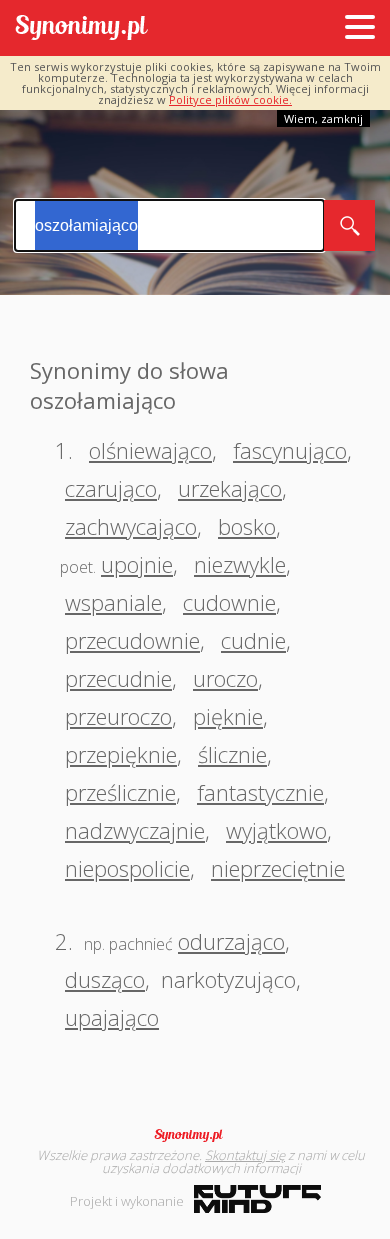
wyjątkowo (276, 830)
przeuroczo (118, 716)
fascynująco (290, 450)
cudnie (253, 640)
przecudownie (132, 640)
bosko (247, 526)
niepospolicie (127, 868)
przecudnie (118, 678)
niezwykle (240, 564)
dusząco (105, 979)
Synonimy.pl (81, 28)
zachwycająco (131, 526)
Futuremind (257, 1199)
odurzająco (231, 941)
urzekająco (230, 488)
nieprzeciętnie (278, 868)
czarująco (111, 488)
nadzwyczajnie (135, 830)
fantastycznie (260, 792)
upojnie (137, 564)
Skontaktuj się (245, 1155)
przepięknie (121, 754)
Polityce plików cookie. (230, 99)
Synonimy (195, 1135)
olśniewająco (150, 450)
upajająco (112, 1017)
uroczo (225, 678)
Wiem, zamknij (323, 118)
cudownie (229, 602)
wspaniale (113, 602)
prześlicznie (120, 792)
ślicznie (232, 754)
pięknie (228, 716)
